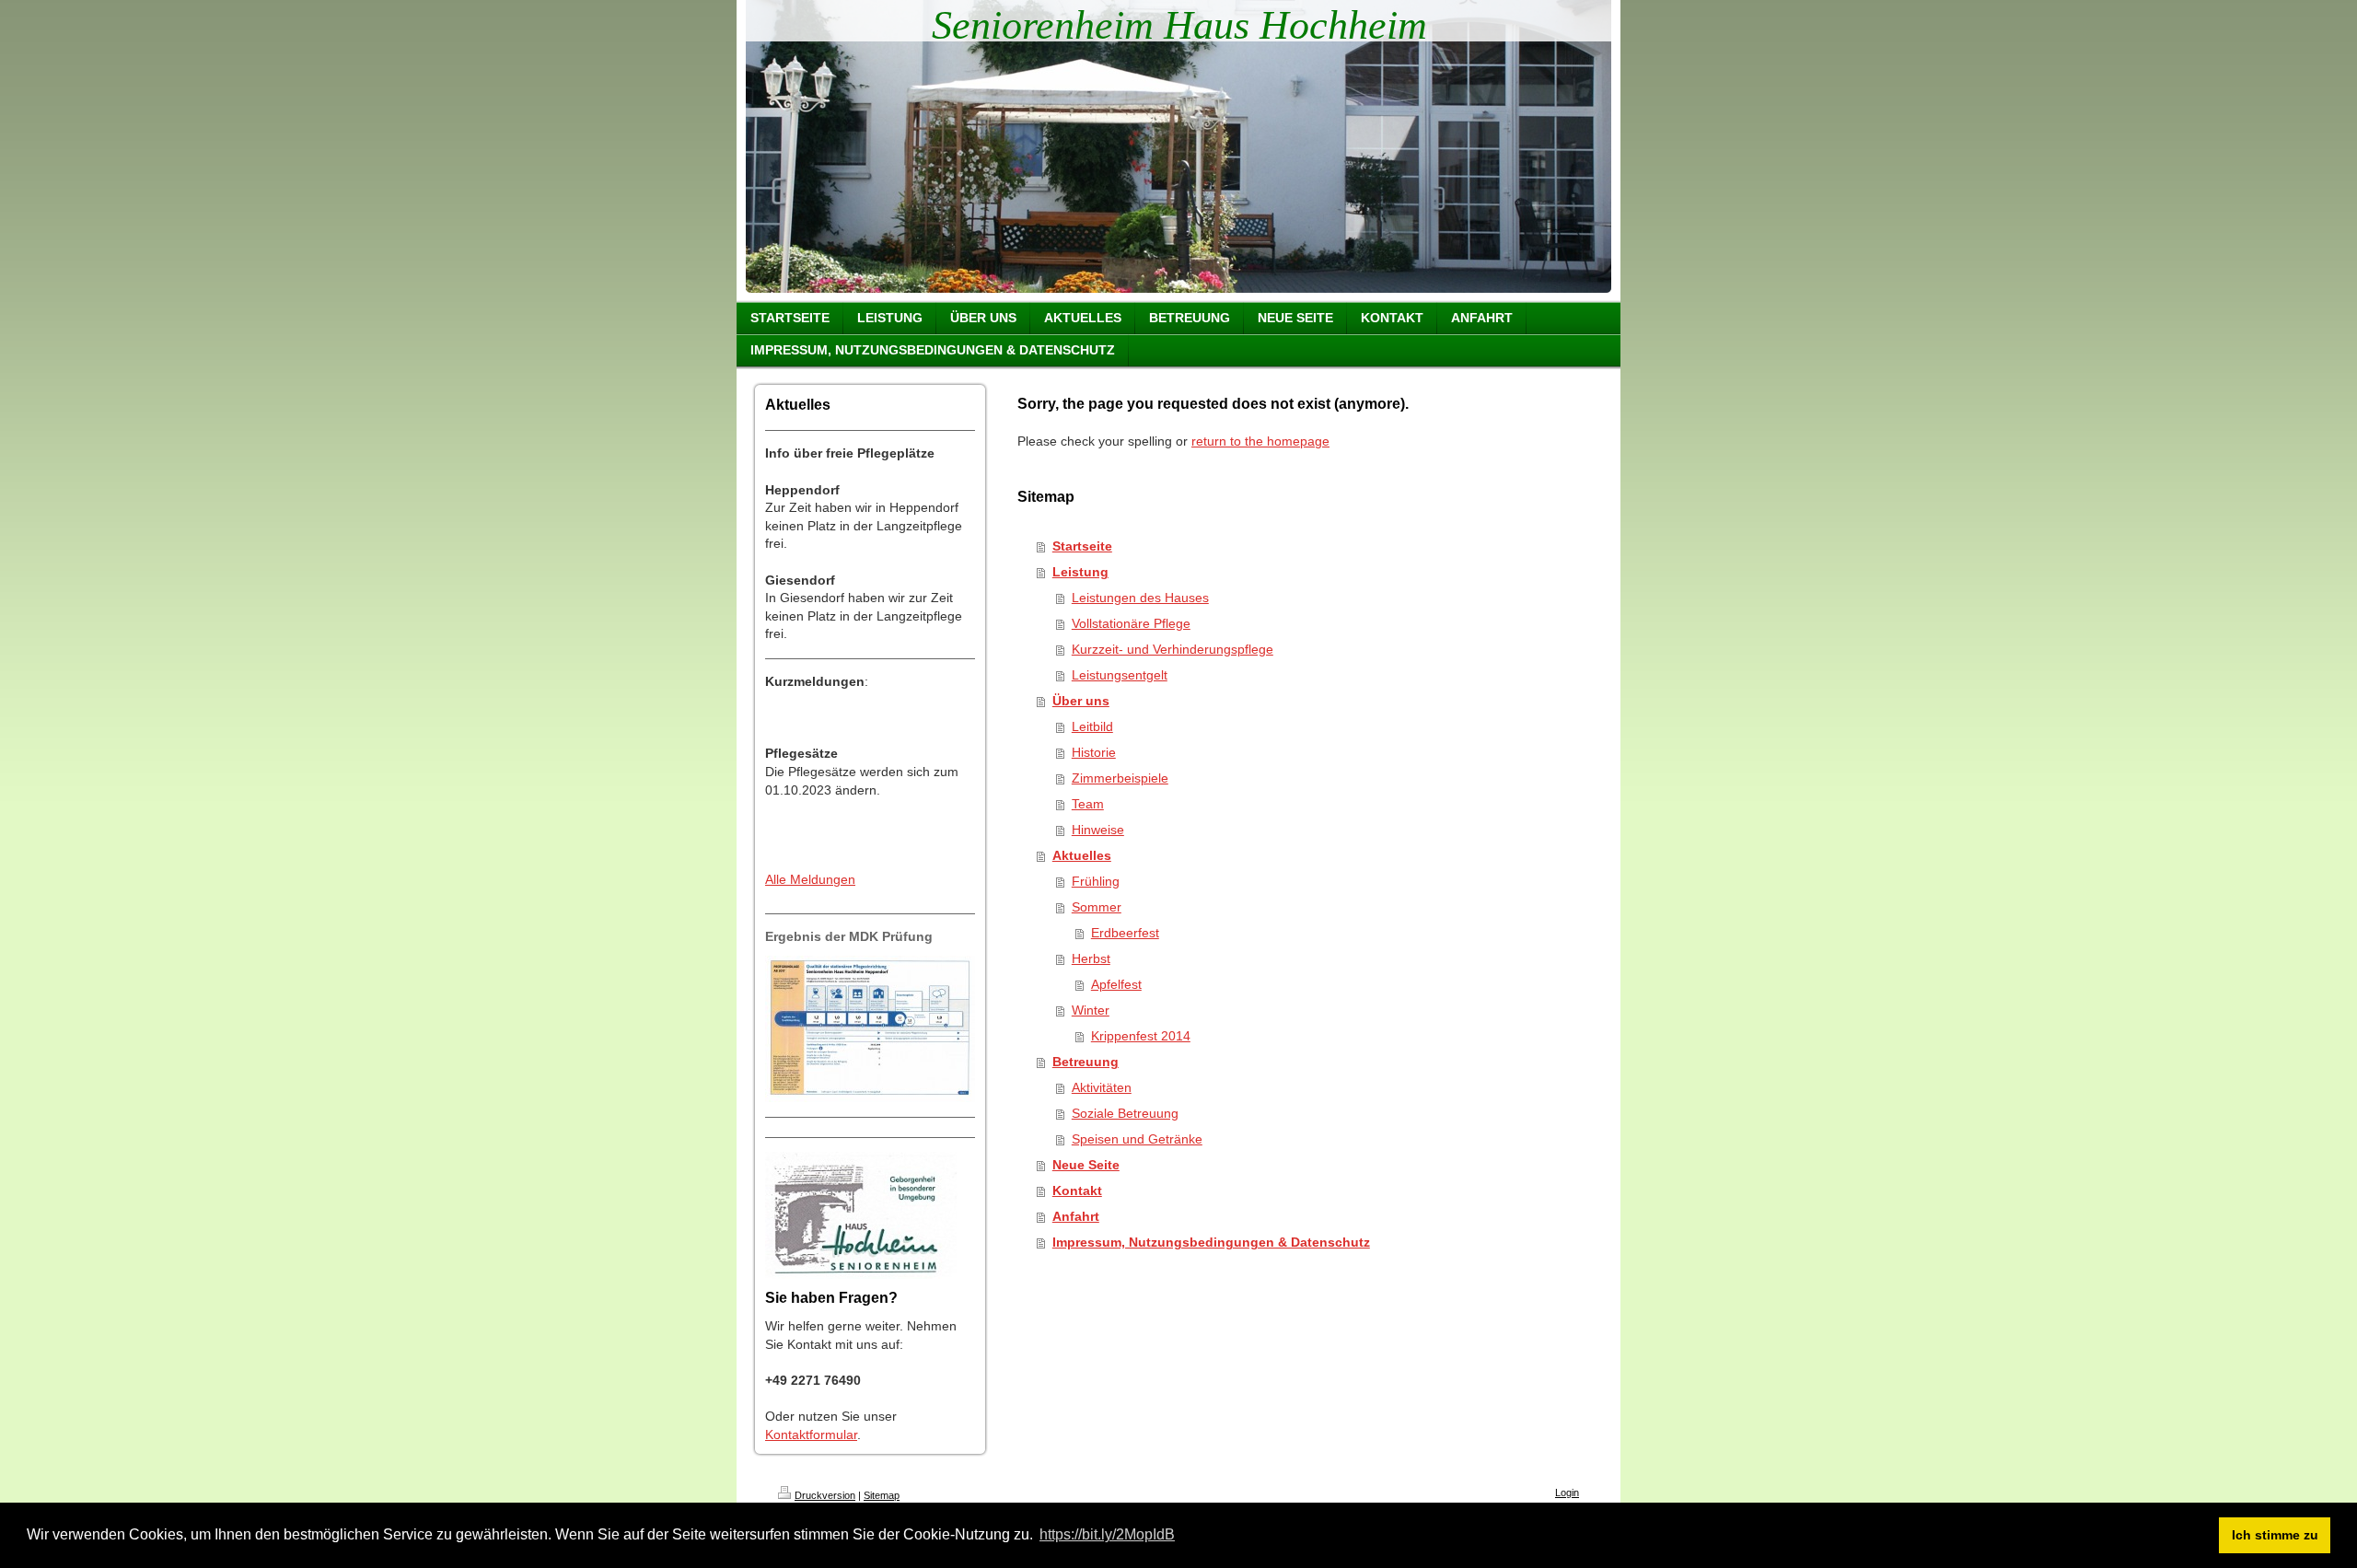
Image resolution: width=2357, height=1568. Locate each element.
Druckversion (825, 1495)
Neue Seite (1086, 1165)
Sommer (1097, 907)
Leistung (1080, 572)
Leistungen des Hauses (1140, 598)
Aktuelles (1082, 855)
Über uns (1081, 701)
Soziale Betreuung (1125, 1113)
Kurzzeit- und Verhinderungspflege (1173, 649)
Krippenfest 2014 (1141, 1036)
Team (1088, 804)
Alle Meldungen (810, 879)
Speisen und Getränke (1137, 1139)
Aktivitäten (1102, 1087)
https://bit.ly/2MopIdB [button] (1107, 1534)
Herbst (1091, 958)
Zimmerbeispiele (1120, 778)
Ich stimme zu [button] (2275, 1535)
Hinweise (1098, 830)
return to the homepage (1260, 441)
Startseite (1082, 546)
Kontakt (1077, 1191)
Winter (1091, 1010)
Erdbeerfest (1125, 933)
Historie (1094, 752)
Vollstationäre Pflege (1131, 623)
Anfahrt (1076, 1216)
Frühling (1096, 881)
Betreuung (1086, 1062)
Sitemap (882, 1495)
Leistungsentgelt (1120, 675)
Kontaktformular (811, 1434)
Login (1567, 1493)
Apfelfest (1116, 984)
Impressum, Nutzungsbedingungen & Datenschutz (1211, 1242)
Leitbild (1092, 726)
